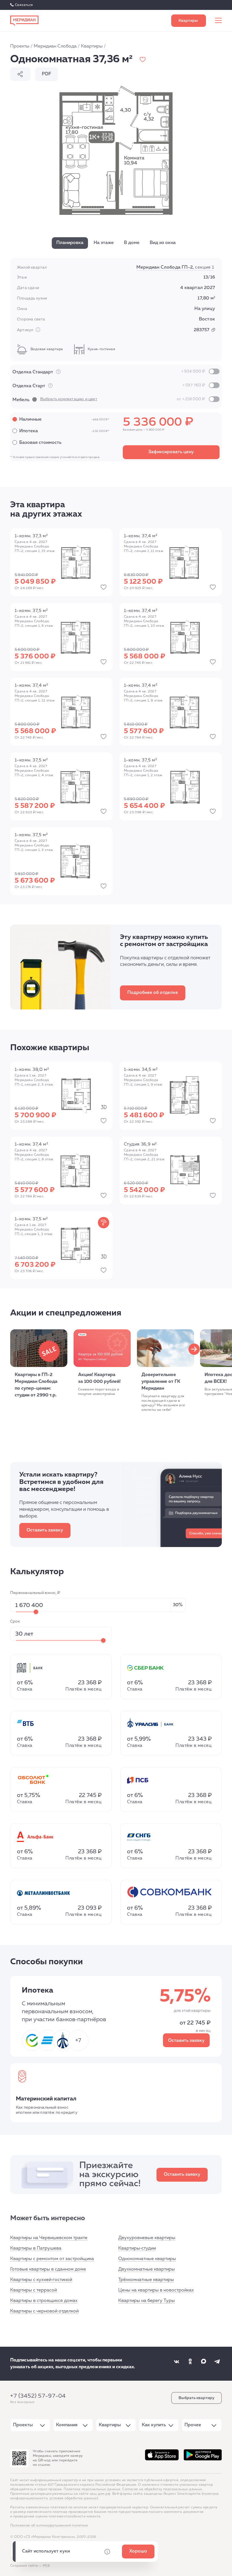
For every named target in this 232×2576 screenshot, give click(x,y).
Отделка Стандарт (109, 372)
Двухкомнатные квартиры (147, 2269)
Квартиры (92, 46)
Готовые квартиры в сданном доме (48, 2269)
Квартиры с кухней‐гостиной (41, 2280)
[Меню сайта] (218, 21)
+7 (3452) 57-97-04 (38, 2396)
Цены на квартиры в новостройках (156, 2290)
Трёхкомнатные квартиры (146, 2280)
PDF (47, 74)
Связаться (24, 5)
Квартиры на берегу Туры (147, 2301)
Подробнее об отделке (153, 993)
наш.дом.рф (100, 2494)
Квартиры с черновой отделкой (44, 2311)
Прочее (193, 2425)
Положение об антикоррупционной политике (49, 2526)
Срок (15, 1621)
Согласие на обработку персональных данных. (163, 2489)
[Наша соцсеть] (177, 2361)
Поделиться (20, 74)
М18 (46, 2566)
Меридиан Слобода (55, 46)
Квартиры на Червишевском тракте (49, 2238)
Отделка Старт (109, 386)
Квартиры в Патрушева (36, 2248)
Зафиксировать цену (171, 452)
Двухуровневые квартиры (147, 2238)
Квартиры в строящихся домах (44, 2301)
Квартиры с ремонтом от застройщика (52, 2259)
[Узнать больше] (58, 372)
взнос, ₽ (35, 1593)
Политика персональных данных (92, 2489)
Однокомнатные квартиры (147, 2259)
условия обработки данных (73, 2498)
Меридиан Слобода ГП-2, (175, 268)
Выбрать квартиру (189, 21)
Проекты (20, 46)
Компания (67, 2425)
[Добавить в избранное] (143, 59)
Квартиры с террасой (34, 2290)
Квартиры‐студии (137, 2248)
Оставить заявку (45, 1530)
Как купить (154, 2425)
